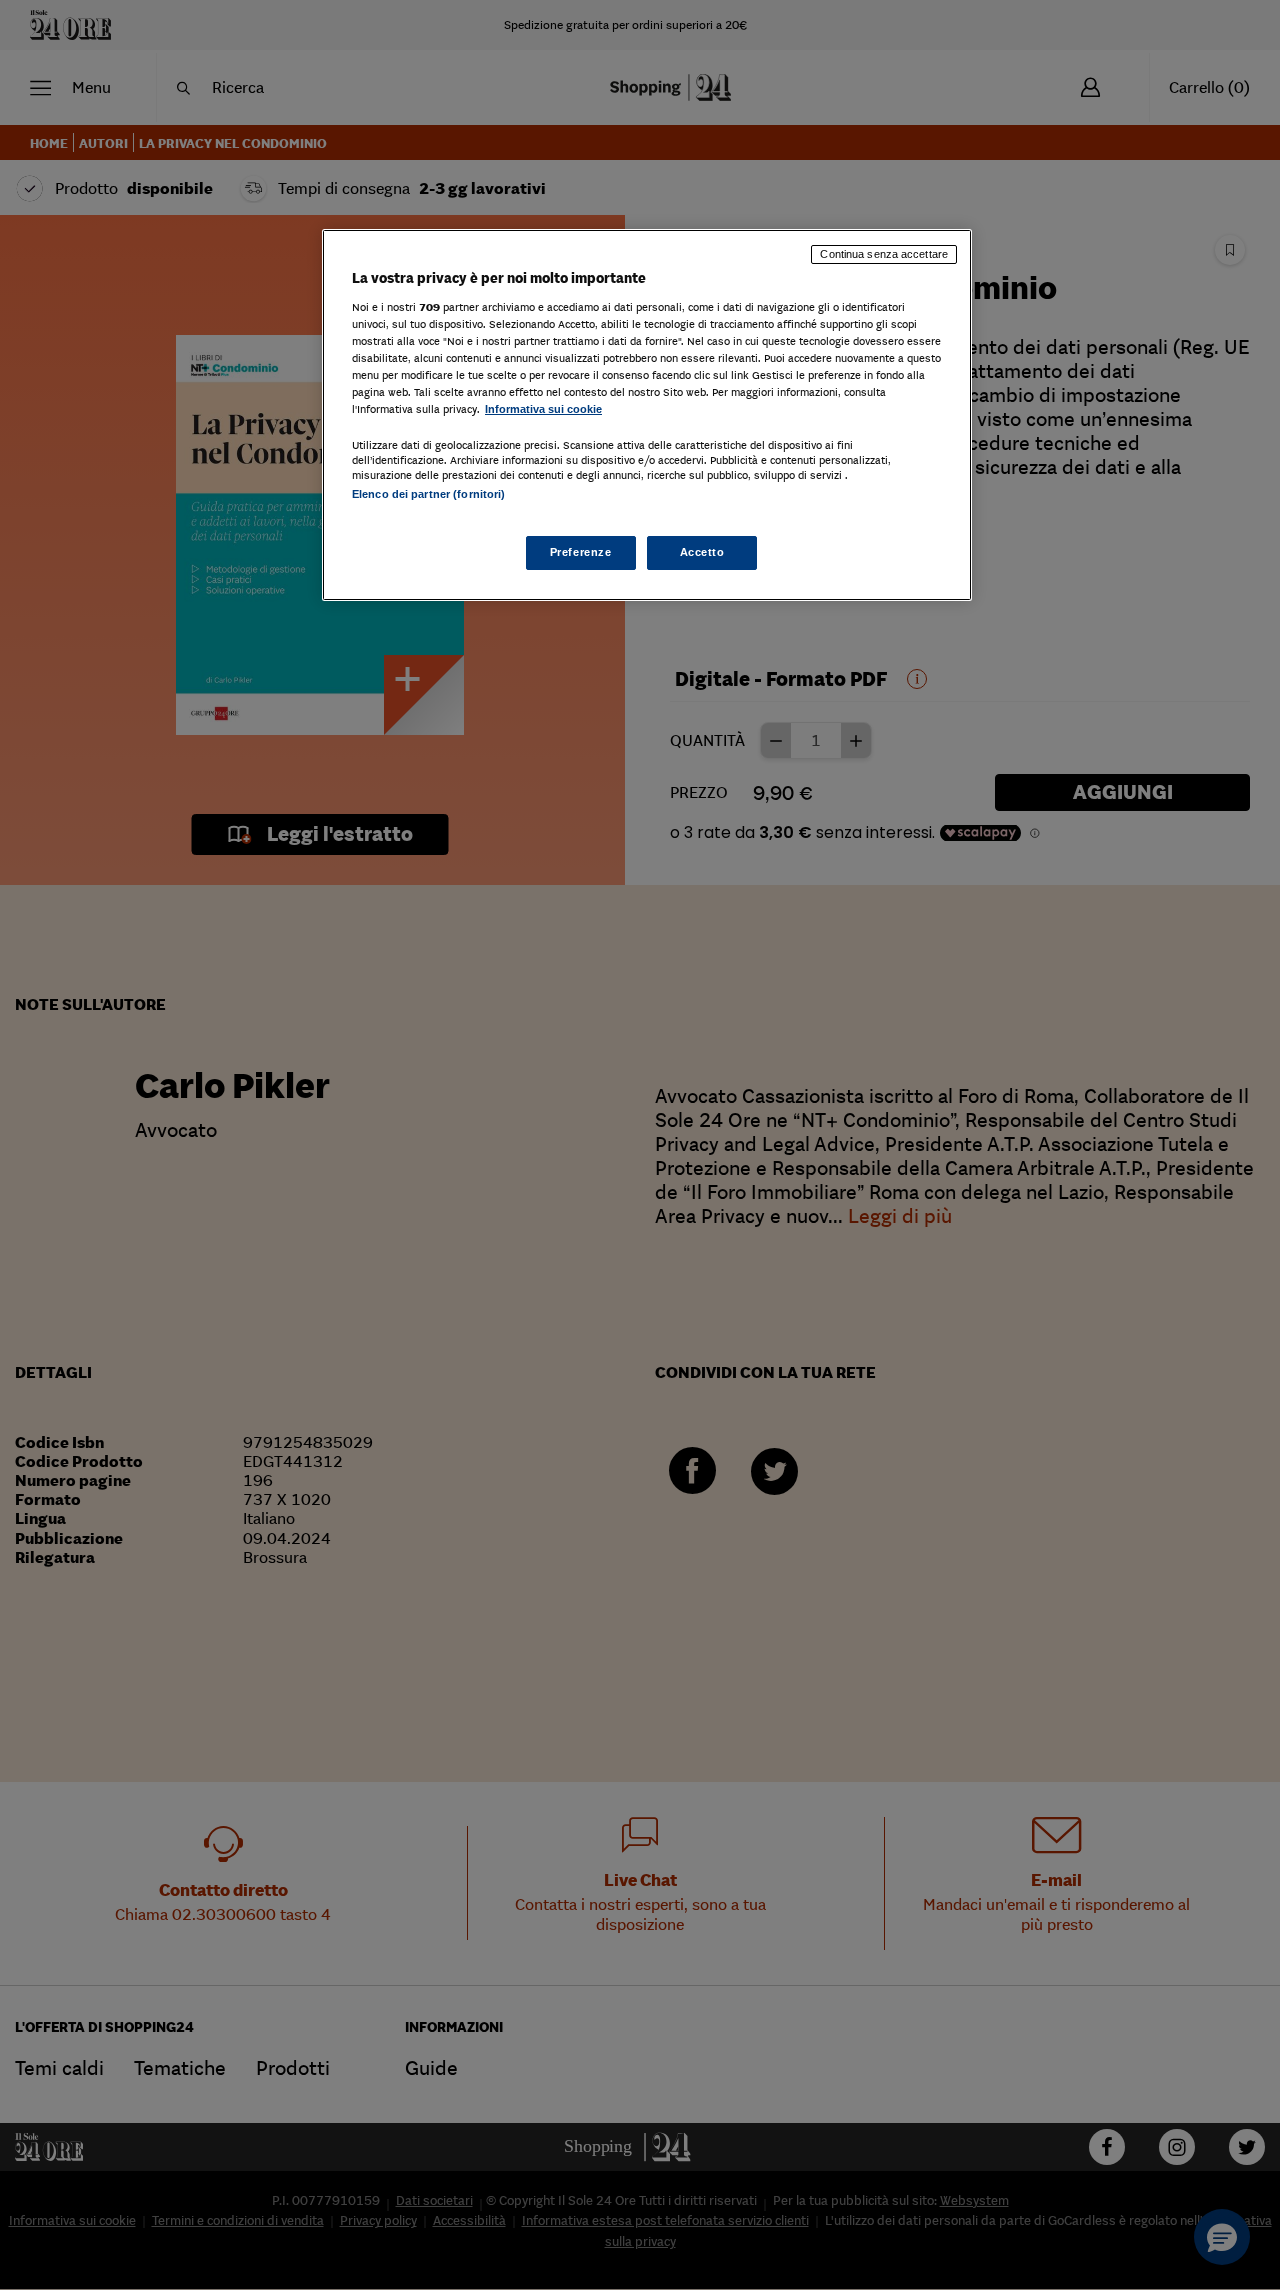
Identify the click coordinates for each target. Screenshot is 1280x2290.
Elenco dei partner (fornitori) (428, 494)
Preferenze (581, 552)
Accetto (702, 552)
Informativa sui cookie (543, 409)
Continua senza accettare (884, 254)
